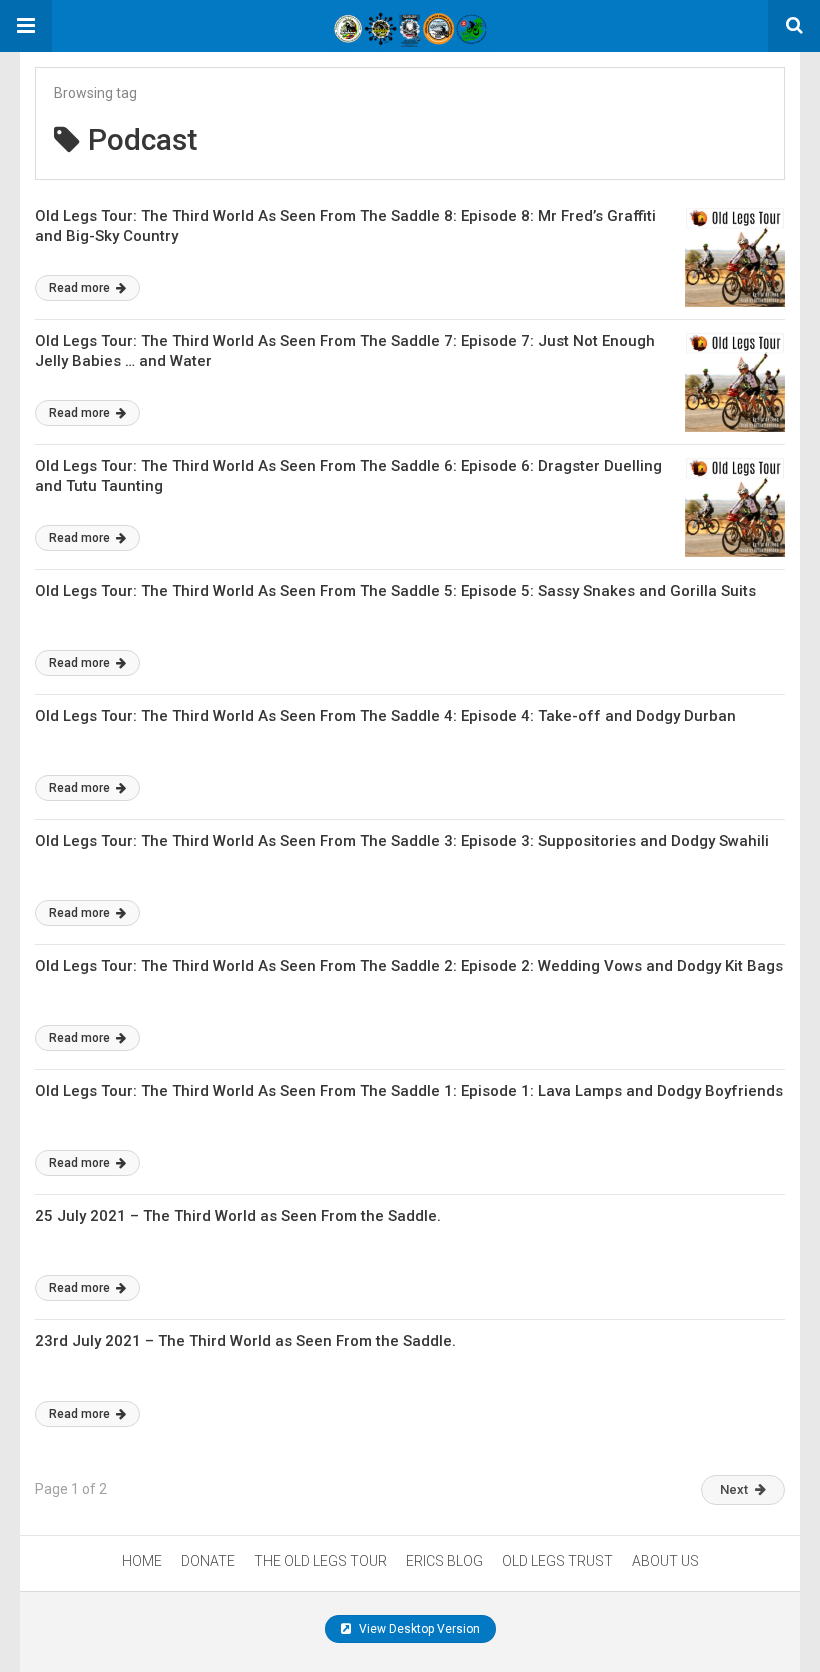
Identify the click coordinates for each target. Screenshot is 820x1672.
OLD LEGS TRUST (557, 1561)
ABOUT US (665, 1561)
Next (734, 1489)
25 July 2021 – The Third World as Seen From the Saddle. (238, 1216)
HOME (142, 1561)
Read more (81, 288)
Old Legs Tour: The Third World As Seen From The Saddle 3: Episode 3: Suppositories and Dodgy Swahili (402, 841)
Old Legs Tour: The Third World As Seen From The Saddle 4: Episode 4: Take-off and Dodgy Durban (385, 716)
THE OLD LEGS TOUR (320, 1561)
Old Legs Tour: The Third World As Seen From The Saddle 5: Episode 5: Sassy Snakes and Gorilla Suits (395, 591)
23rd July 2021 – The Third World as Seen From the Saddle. (245, 1341)
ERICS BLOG (444, 1561)
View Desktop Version (418, 1629)
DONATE (208, 1561)
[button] (26, 26)
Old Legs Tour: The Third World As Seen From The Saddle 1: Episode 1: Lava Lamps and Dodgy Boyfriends (409, 1091)
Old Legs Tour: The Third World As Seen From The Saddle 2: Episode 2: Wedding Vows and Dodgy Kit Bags (409, 966)
